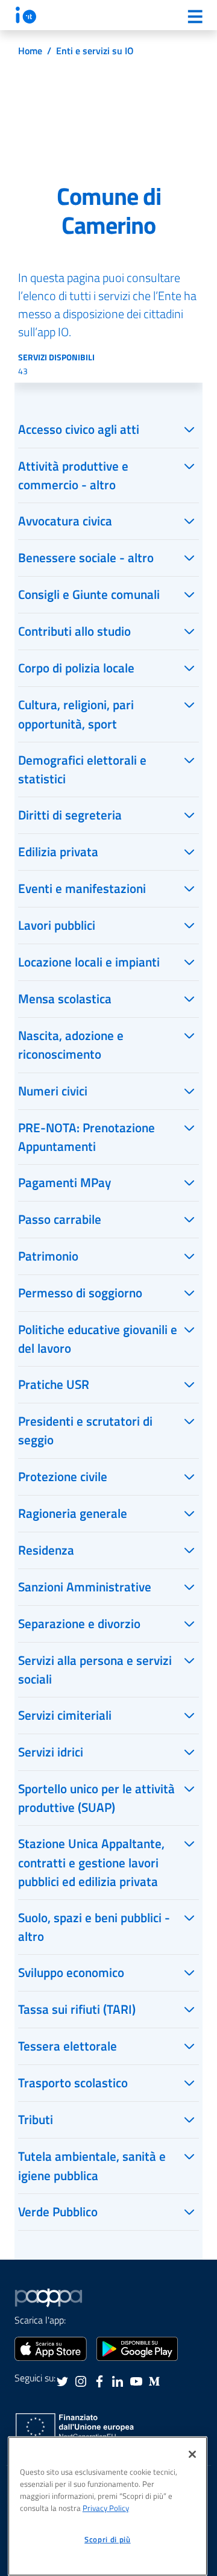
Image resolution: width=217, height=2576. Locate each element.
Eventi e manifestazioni (82, 888)
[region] (108, 2506)
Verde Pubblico (58, 2211)
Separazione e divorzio (79, 1623)
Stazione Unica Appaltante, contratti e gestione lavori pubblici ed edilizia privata (91, 1862)
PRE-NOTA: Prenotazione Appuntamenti (86, 1137)
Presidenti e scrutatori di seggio (85, 1430)
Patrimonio (48, 1256)
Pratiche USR (54, 1384)
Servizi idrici (51, 1752)
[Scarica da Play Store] (137, 2348)
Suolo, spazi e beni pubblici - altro (94, 1927)
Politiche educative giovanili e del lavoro (98, 1339)
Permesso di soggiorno (80, 1293)
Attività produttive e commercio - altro (73, 475)
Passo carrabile (60, 1219)
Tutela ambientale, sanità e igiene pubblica (92, 2165)
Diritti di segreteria (70, 815)
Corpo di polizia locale (76, 668)
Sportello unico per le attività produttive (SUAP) (96, 1798)
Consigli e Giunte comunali (89, 594)
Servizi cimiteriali (65, 1715)
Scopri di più (108, 2539)
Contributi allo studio (74, 631)
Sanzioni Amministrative (85, 1587)
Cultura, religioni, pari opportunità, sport (76, 714)
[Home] (26, 15)
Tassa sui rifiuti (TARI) (77, 2009)
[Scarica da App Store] (51, 2348)
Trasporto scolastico (73, 2082)
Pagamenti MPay (64, 1182)
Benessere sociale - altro (86, 557)
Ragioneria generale (73, 1513)
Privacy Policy (106, 2508)
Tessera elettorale (68, 2046)
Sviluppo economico (71, 1972)
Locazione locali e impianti (89, 962)
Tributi (36, 2119)
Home (30, 51)
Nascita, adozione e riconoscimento (71, 1045)
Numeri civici (53, 1091)
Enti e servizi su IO (95, 51)
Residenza (46, 1550)
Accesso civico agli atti (79, 429)
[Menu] (195, 16)
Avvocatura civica (65, 521)
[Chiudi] (192, 2454)
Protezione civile (63, 1476)
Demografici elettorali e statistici (82, 769)
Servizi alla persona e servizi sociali (95, 1669)
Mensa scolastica (65, 998)
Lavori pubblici (57, 925)
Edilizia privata (58, 851)
